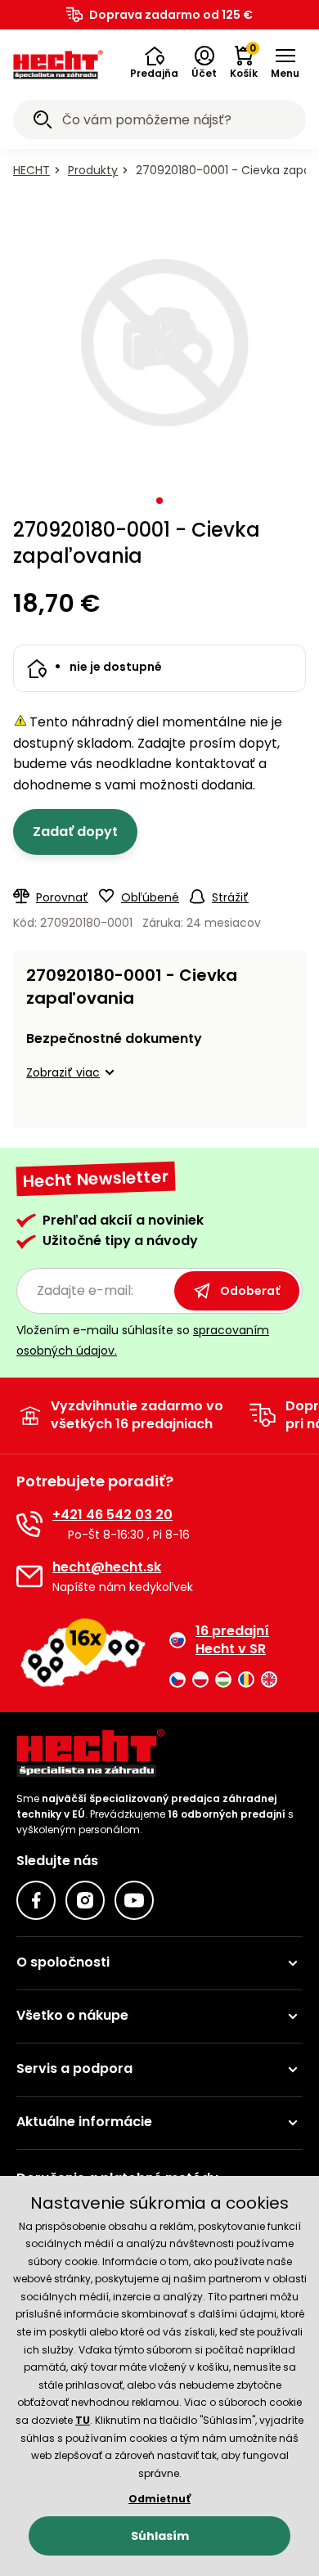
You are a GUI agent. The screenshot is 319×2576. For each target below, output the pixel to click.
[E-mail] (29, 1576)
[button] (154, 63)
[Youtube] (134, 1900)
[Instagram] (85, 1900)
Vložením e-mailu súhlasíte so (143, 1340)
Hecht (31, 170)
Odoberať (250, 1291)
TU (83, 2420)
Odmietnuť (159, 2499)
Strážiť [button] (230, 897)
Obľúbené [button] (150, 897)
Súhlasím (160, 2536)
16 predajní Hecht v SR (232, 1640)
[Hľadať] (43, 122)
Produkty (93, 170)
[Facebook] (36, 1900)
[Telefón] (29, 1524)
